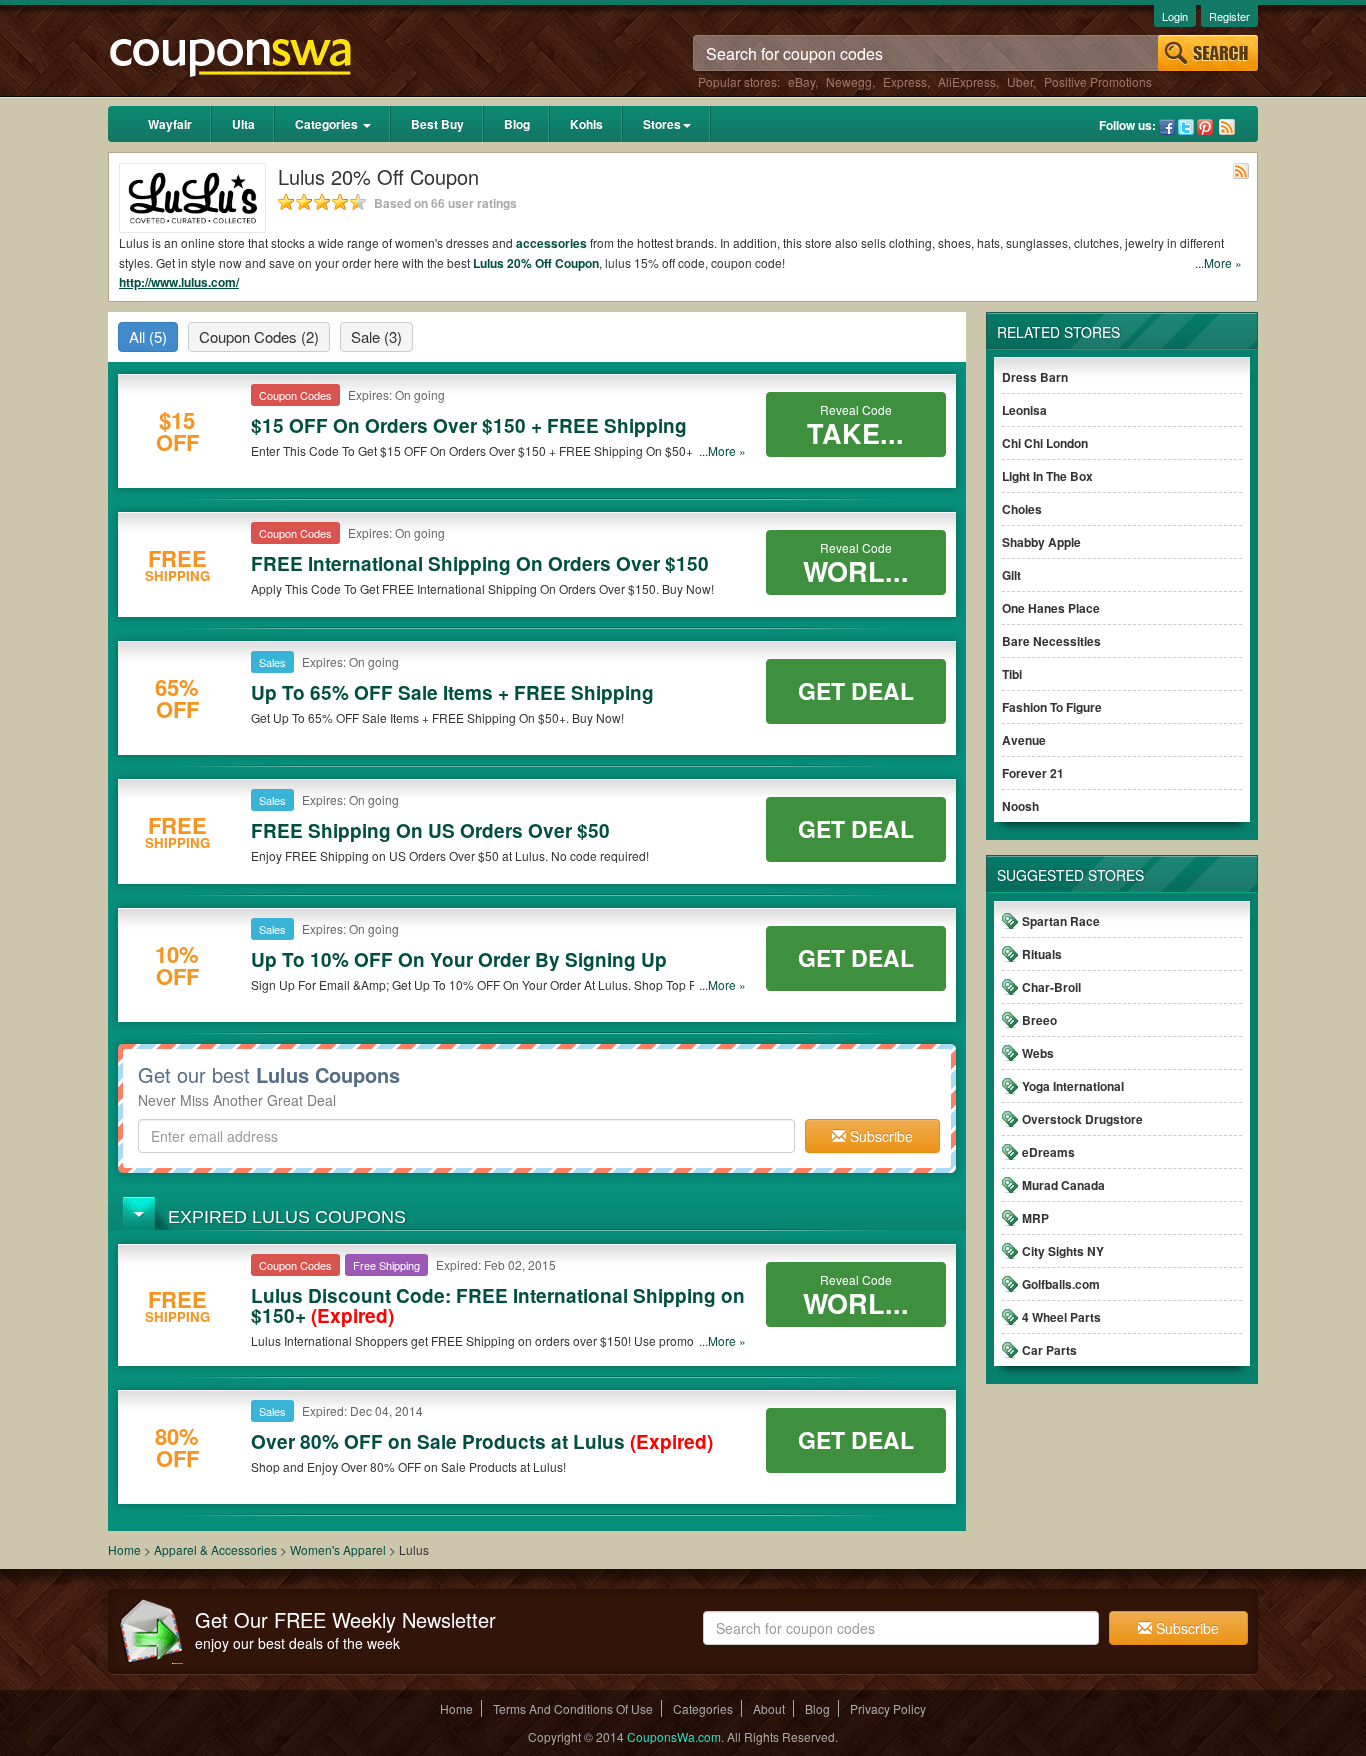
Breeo (1039, 1020)
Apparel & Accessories (215, 1549)
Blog (517, 124)
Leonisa (1024, 410)
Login (1175, 16)
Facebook (1167, 127)
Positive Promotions (1098, 81)
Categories (328, 124)
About (769, 1708)
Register (1229, 16)
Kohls (586, 124)
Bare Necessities (1051, 641)
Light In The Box (1047, 476)
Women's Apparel (338, 1549)
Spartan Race (1061, 921)
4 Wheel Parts (1061, 1317)
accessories (551, 243)
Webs (1038, 1053)
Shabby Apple (1041, 542)
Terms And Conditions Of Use (573, 1708)
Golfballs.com (1061, 1284)
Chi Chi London (1045, 443)
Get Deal (856, 690)
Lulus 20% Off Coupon (536, 263)
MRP (1035, 1218)
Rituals (1042, 954)
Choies (1022, 509)
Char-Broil (1051, 987)
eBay (801, 81)
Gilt (1011, 575)
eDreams (1048, 1152)
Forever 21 (1033, 773)
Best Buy (437, 124)
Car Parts (1049, 1350)
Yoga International (1073, 1086)
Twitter (1186, 127)
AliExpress (967, 81)
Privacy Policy (888, 1708)
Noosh (1020, 806)
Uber (1020, 81)
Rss (1227, 127)
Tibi (1012, 674)
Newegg (849, 81)
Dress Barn (1035, 377)
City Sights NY (1063, 1251)
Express (905, 81)
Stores (662, 124)
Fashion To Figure (1052, 707)
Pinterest (1205, 127)
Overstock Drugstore (1082, 1119)
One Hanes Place (1051, 608)
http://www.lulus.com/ (179, 282)
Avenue (1024, 740)
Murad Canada (1063, 1185)
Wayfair (170, 124)
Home (124, 1549)
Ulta (243, 124)
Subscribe (879, 1136)
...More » (1218, 262)
